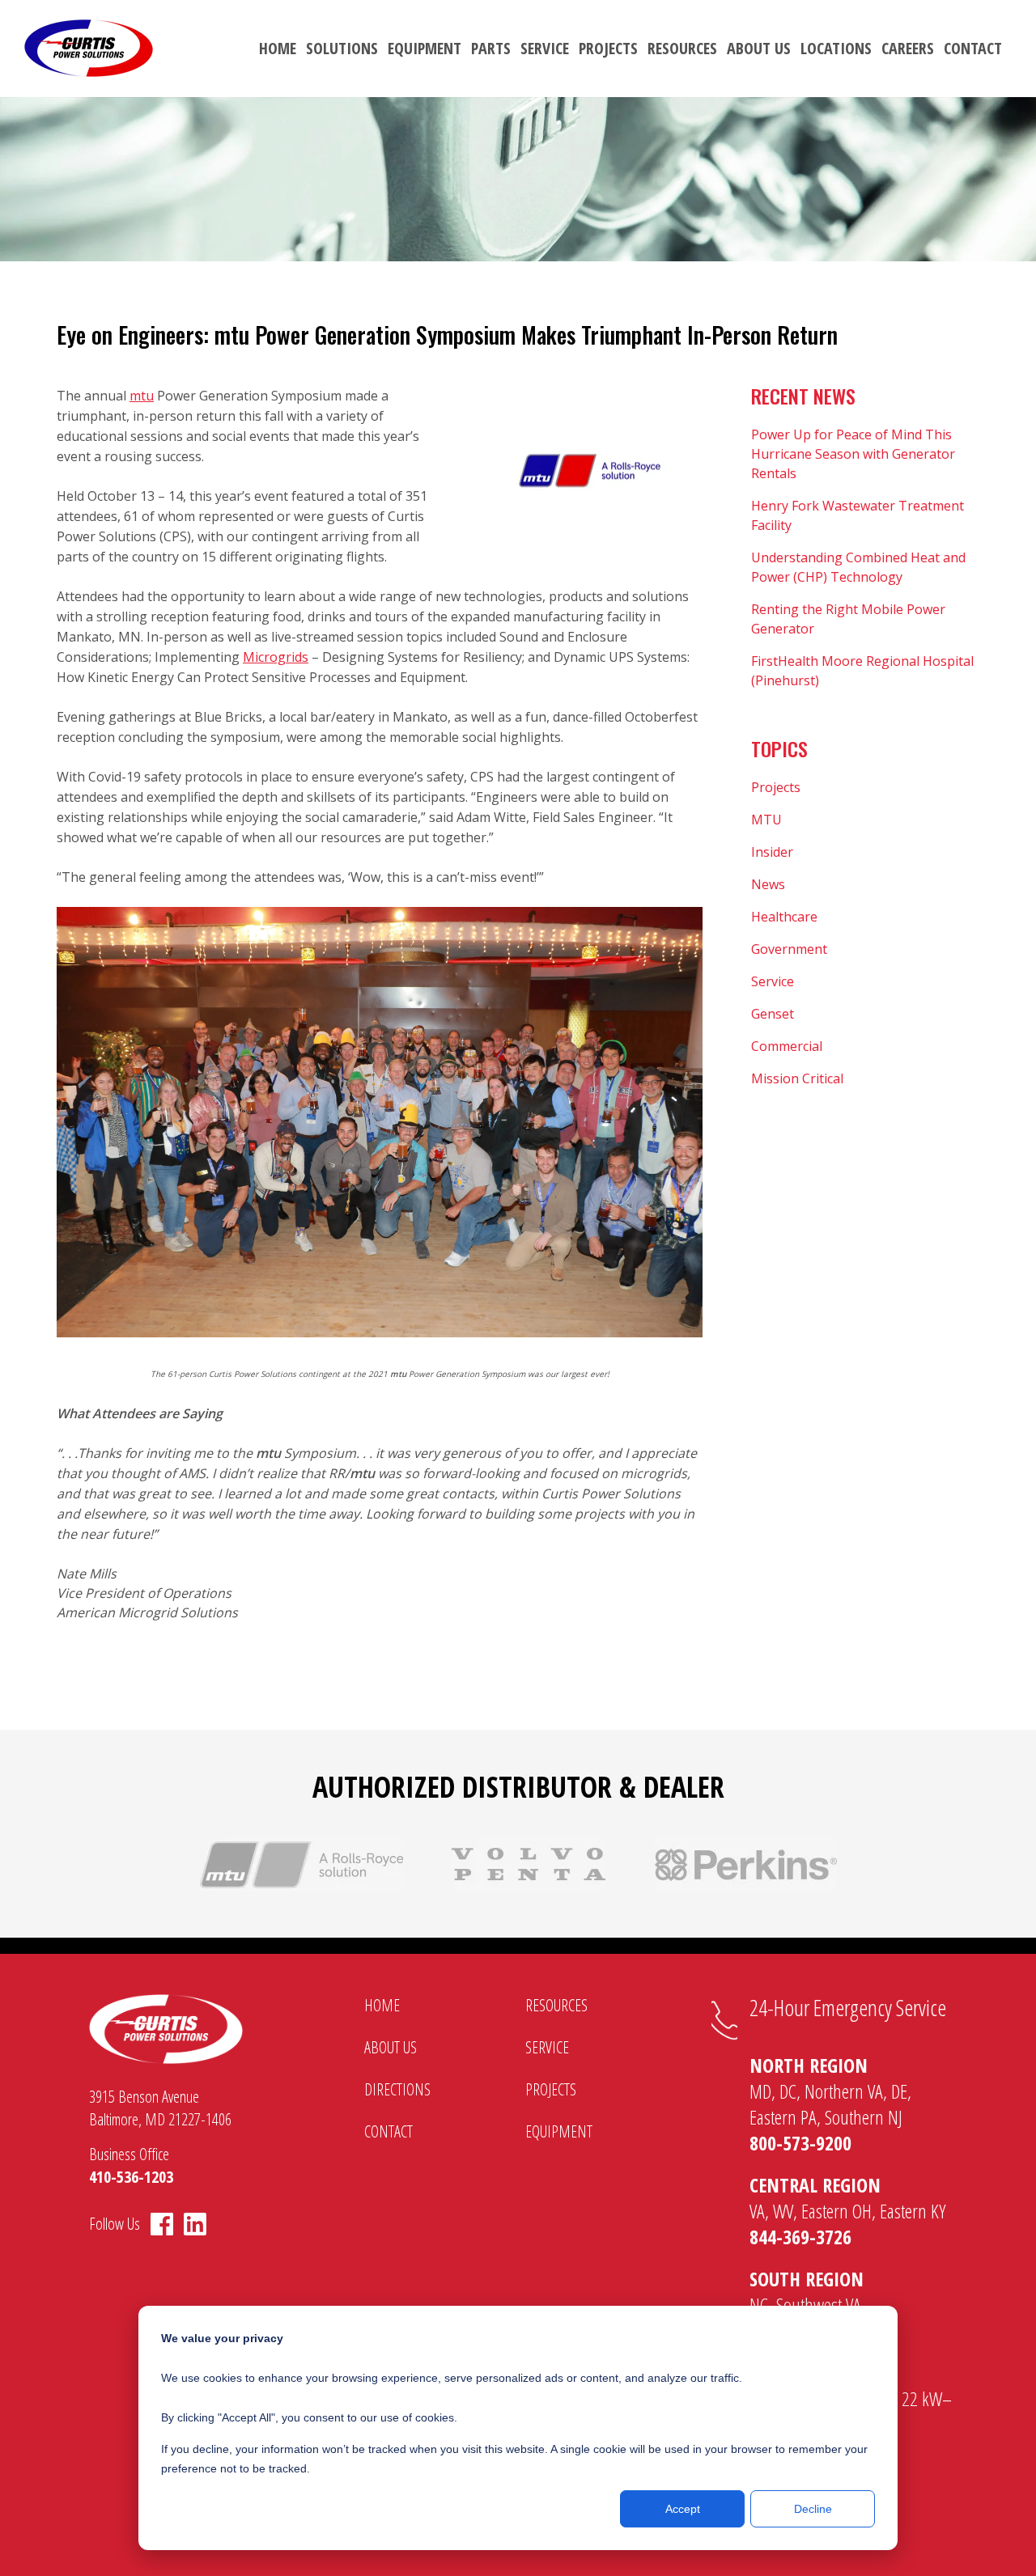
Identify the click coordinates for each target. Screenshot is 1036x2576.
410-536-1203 (131, 2177)
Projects (776, 787)
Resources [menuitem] (682, 48)
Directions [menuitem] (397, 2089)
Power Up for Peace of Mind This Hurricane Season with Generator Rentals (853, 454)
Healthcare (784, 917)
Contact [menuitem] (973, 48)
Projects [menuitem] (608, 48)
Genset (773, 1014)
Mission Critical (797, 1078)
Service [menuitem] (545, 48)
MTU (766, 820)
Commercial (787, 1046)
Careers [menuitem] (908, 48)
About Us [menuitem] (759, 48)
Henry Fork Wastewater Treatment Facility (858, 515)
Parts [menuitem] (491, 48)
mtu (142, 396)
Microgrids (276, 657)
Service (773, 981)
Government (789, 949)
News (768, 884)
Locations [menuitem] (836, 48)
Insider (772, 852)
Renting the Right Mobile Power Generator (848, 619)
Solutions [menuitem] (342, 48)
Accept (683, 2509)
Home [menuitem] (278, 48)
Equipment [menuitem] (425, 48)
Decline (813, 2509)
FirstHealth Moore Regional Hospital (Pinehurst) (862, 671)
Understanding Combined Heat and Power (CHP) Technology (858, 567)
